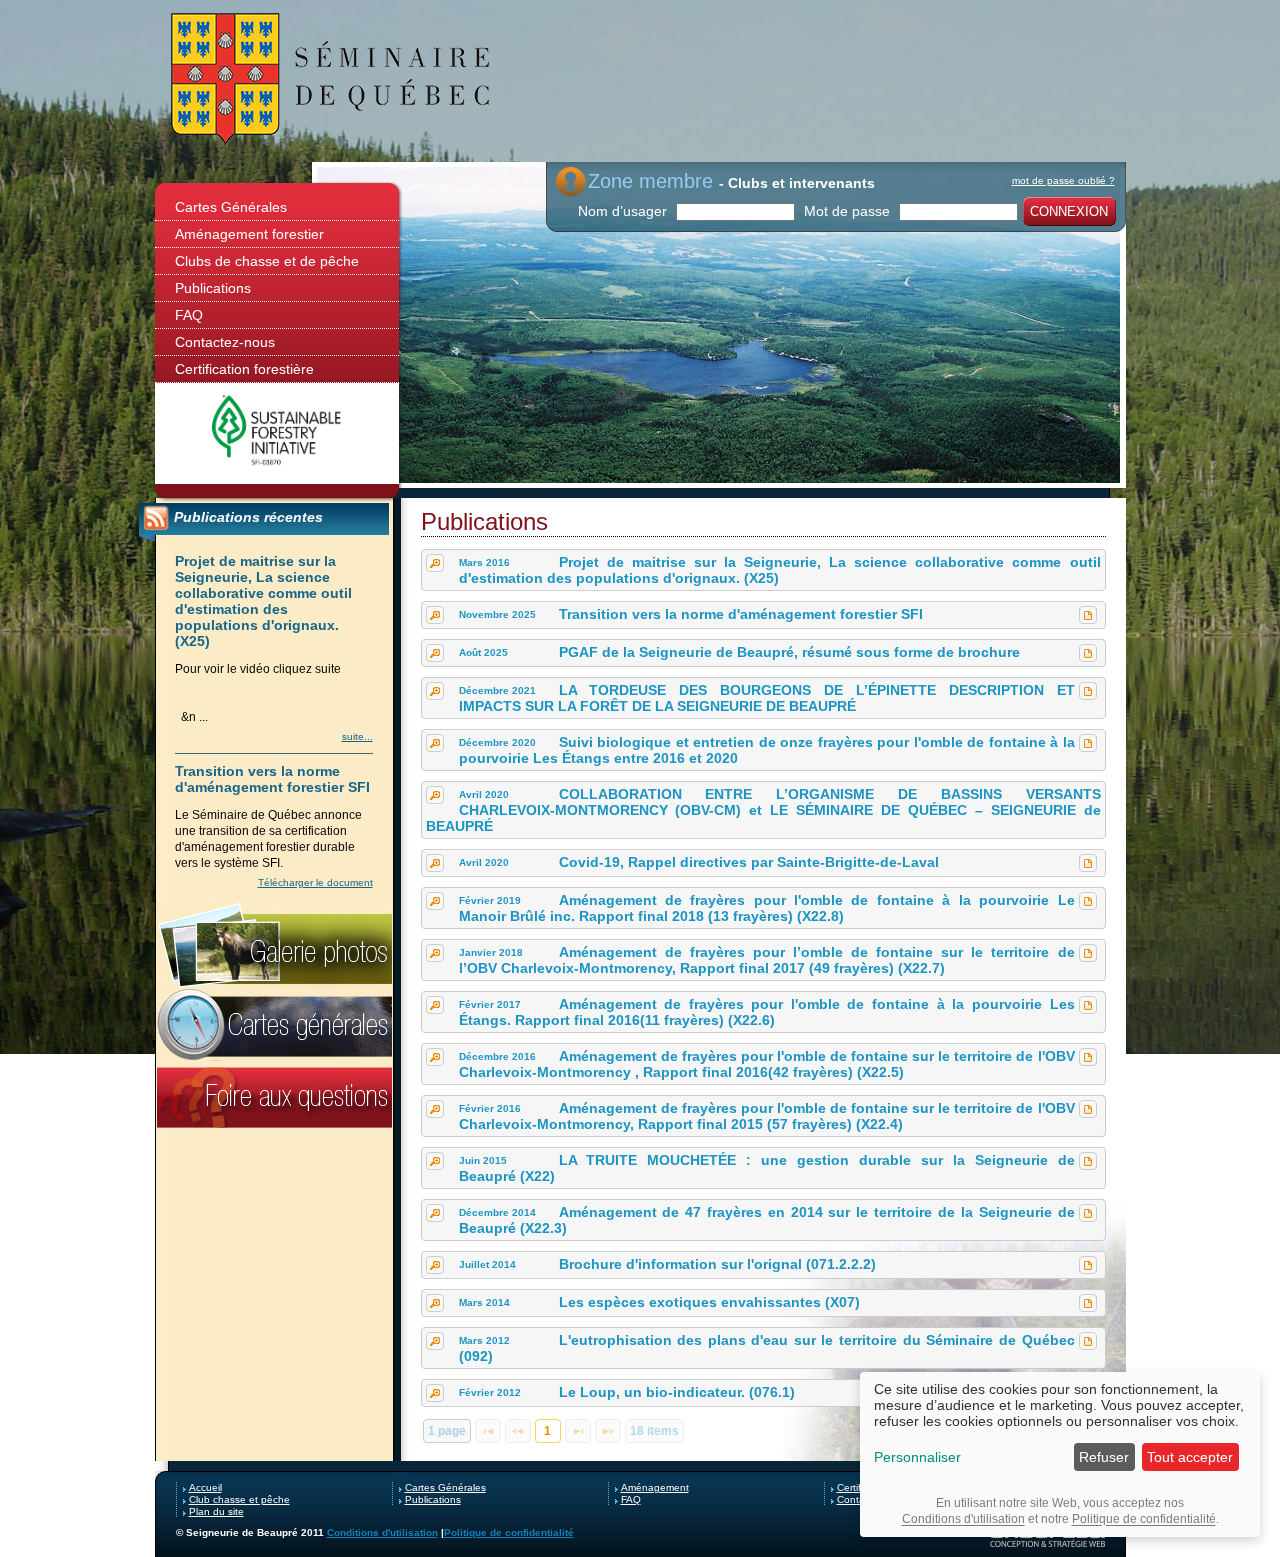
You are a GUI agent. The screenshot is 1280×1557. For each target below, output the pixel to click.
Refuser (1104, 1457)
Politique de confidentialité (509, 1532)
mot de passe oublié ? (1063, 180)
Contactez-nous (225, 342)
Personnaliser (917, 1457)
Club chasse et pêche (239, 1499)
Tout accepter (1190, 1457)
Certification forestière (244, 369)
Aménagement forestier (249, 234)
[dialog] (1060, 1454)
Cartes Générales (231, 207)
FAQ (189, 315)
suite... (357, 736)
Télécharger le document (315, 882)
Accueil (205, 1487)
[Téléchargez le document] (1088, 615)
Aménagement (655, 1487)
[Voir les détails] (435, 563)
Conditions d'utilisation (382, 1532)
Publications (213, 288)
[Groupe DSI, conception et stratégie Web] (1047, 1537)
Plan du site (216, 1511)
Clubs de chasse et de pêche (267, 261)
